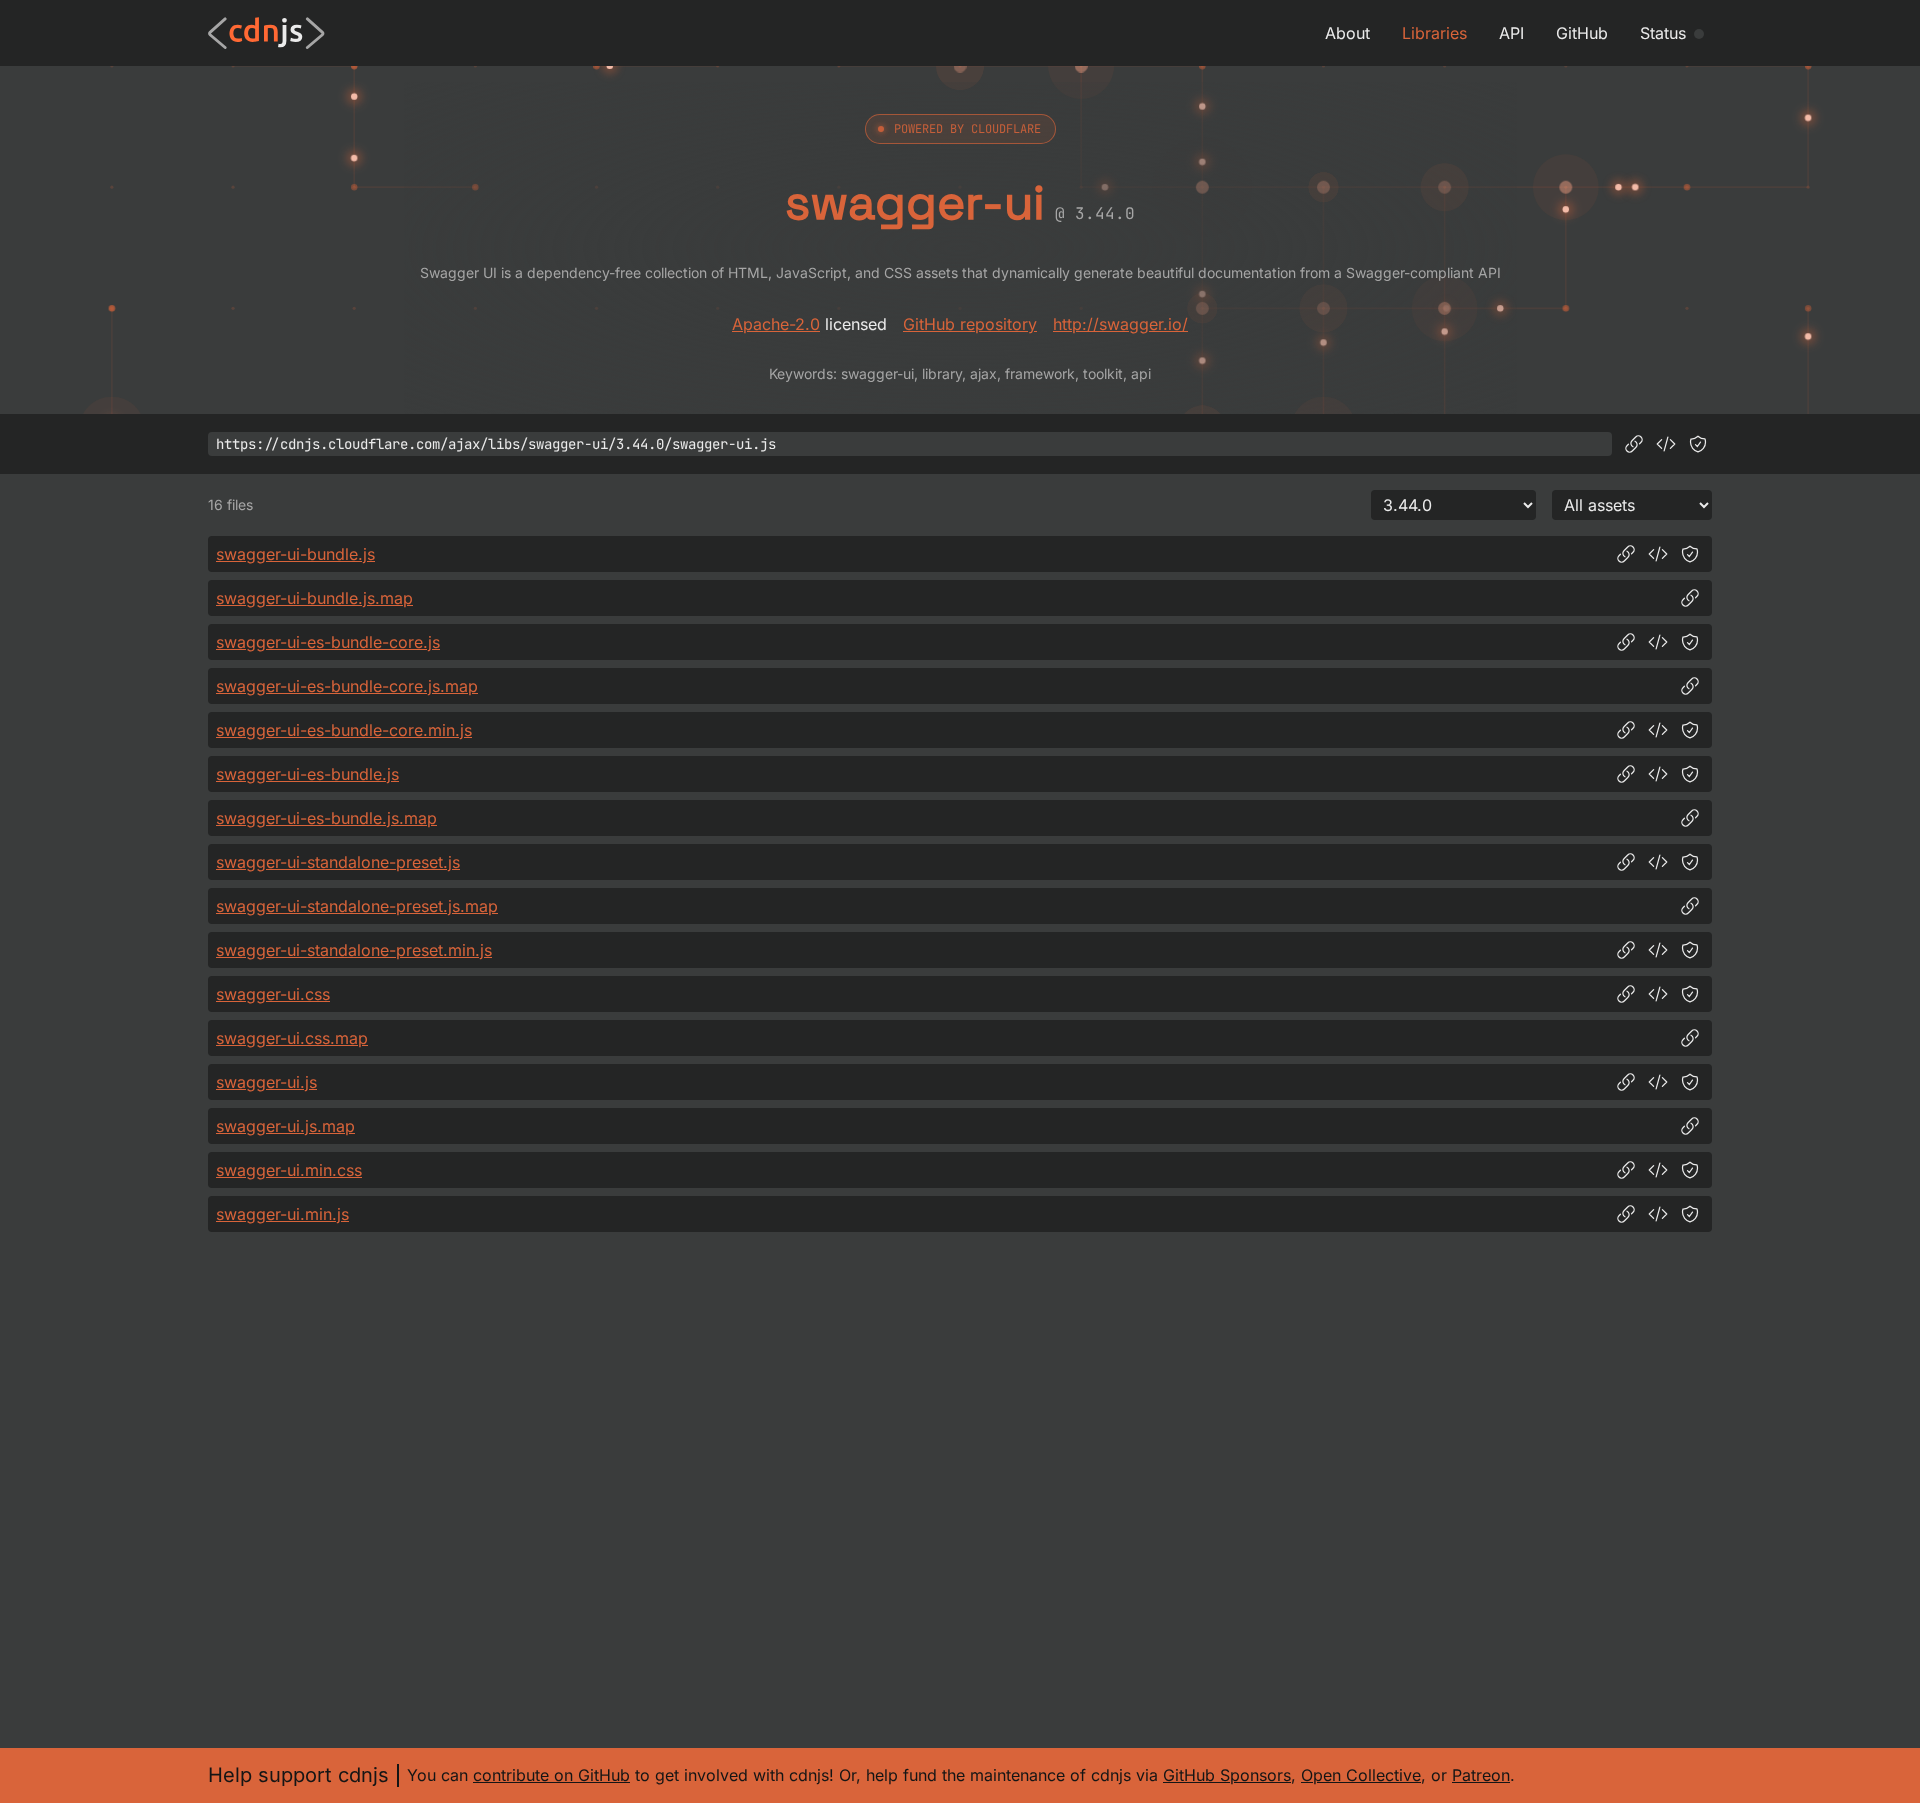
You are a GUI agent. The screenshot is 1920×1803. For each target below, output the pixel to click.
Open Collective (1361, 1775)
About (1347, 33)
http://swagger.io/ (1120, 324)
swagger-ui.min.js (282, 1214)
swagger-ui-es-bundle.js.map (326, 818)
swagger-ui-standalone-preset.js (338, 862)
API (1511, 33)
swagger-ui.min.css (289, 1170)
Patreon (1481, 1775)
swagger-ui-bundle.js (295, 554)
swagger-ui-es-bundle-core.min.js (344, 730)
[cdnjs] (266, 33)
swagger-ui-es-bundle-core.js (328, 642)
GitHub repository (970, 324)
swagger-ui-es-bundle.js (307, 774)
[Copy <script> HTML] (1666, 444)
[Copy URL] (1634, 444)
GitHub (1582, 33)
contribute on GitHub (551, 1775)
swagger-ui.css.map (292, 1038)
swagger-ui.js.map (285, 1126)
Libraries (1434, 33)
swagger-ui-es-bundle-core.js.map (347, 686)
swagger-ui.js (266, 1082)
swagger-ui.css (273, 994)
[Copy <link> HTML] (1658, 994)
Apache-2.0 (776, 324)
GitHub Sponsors (1227, 1775)
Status (1663, 33)
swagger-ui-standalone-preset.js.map (357, 906)
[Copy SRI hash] (1698, 444)
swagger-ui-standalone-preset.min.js (354, 950)
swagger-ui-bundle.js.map (314, 598)
